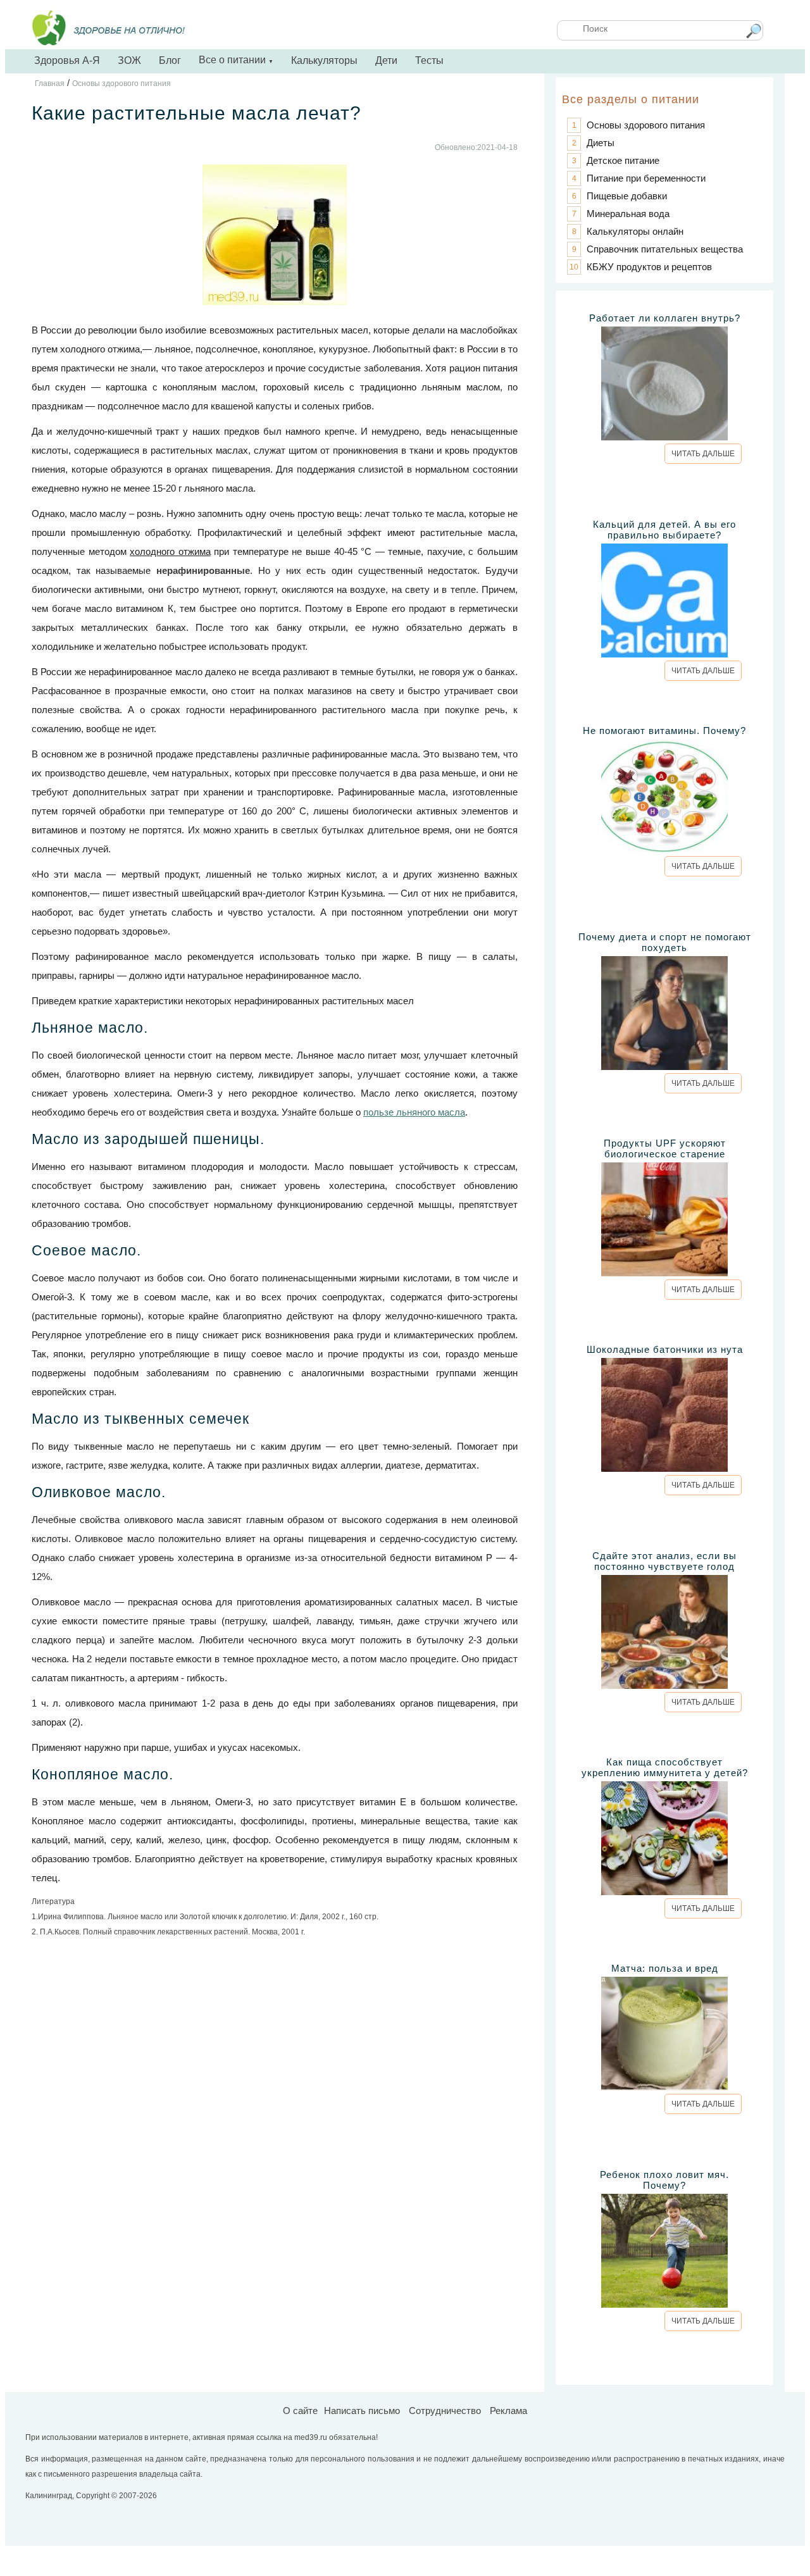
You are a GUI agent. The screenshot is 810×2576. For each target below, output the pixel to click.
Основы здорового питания (646, 125)
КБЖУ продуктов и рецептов (649, 267)
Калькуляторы (324, 60)
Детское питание (623, 160)
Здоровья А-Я (67, 60)
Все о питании (236, 60)
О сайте (300, 2411)
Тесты (429, 60)
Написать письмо (362, 2411)
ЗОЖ (129, 60)
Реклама (508, 2411)
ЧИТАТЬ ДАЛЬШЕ (703, 454)
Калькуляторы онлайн (635, 231)
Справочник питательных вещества (665, 249)
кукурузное (343, 349)
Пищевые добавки (627, 196)
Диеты (601, 143)
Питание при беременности (646, 178)
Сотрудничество (445, 2411)
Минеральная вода (628, 214)
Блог (170, 60)
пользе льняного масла (414, 1112)
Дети (386, 60)
